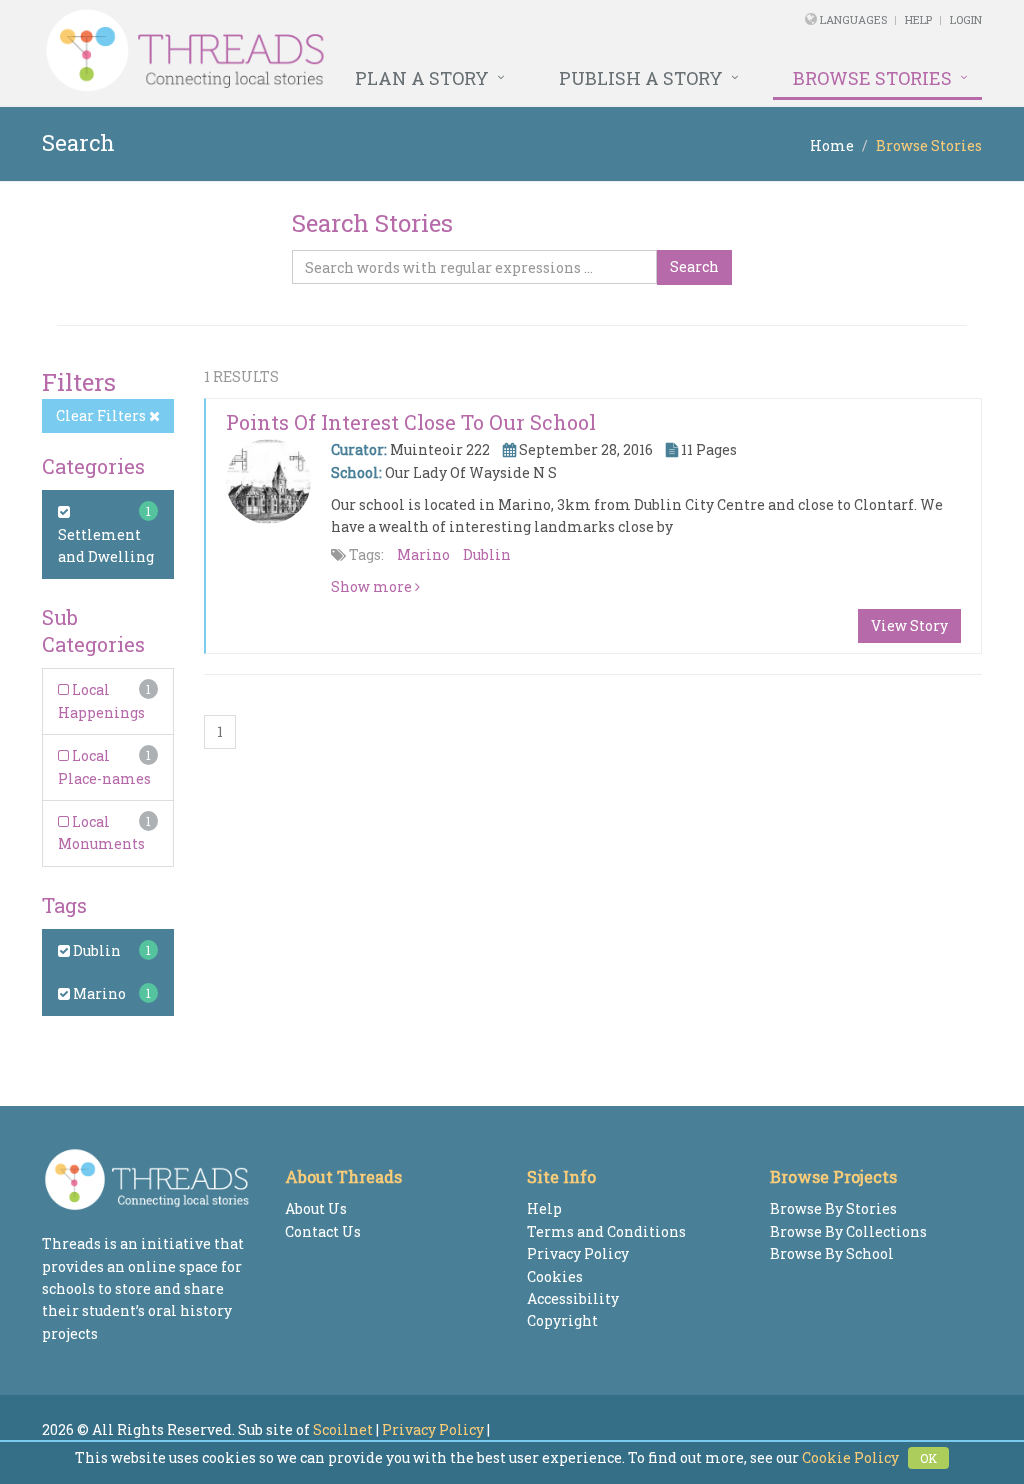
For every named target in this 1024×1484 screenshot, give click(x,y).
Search (694, 266)
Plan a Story (422, 78)
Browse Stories (872, 78)
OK (928, 1458)
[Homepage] (332, 51)
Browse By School (832, 1253)
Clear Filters (102, 415)
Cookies (555, 1276)
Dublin (95, 950)
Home (832, 145)
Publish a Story (641, 78)
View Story (909, 625)
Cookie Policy (850, 1457)
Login (966, 19)
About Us (316, 1208)
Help (918, 19)
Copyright (562, 1320)
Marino (98, 993)
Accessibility (573, 1298)
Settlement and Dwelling (106, 545)
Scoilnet (343, 1429)
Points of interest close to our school (411, 422)
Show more (373, 586)
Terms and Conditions (606, 1231)
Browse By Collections (848, 1231)
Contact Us (323, 1231)
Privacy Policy (578, 1253)
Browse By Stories (833, 1208)
